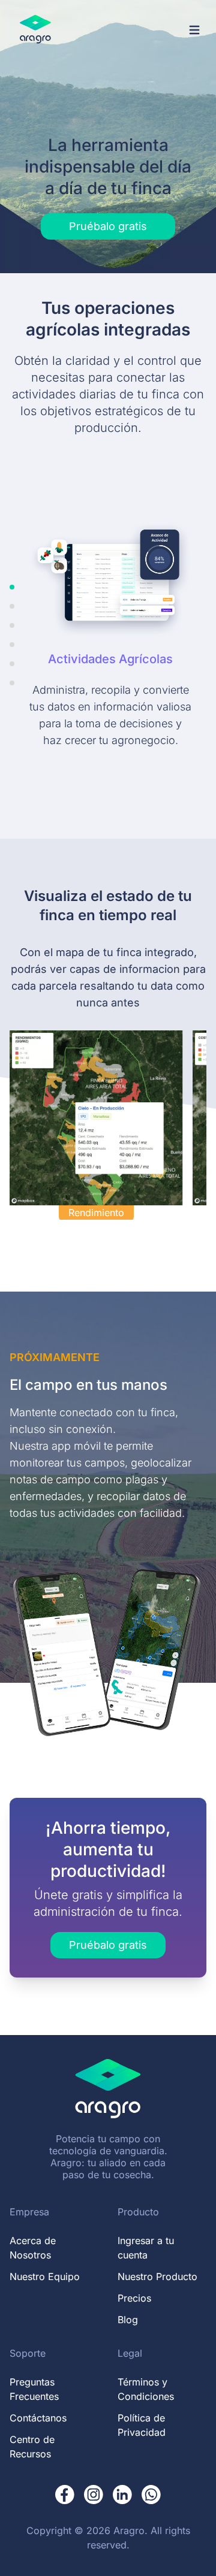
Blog (128, 2320)
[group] (108, 1125)
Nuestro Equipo (45, 2276)
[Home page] (35, 30)
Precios (134, 2298)
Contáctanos (38, 2418)
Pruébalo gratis (108, 226)
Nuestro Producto (157, 2276)
